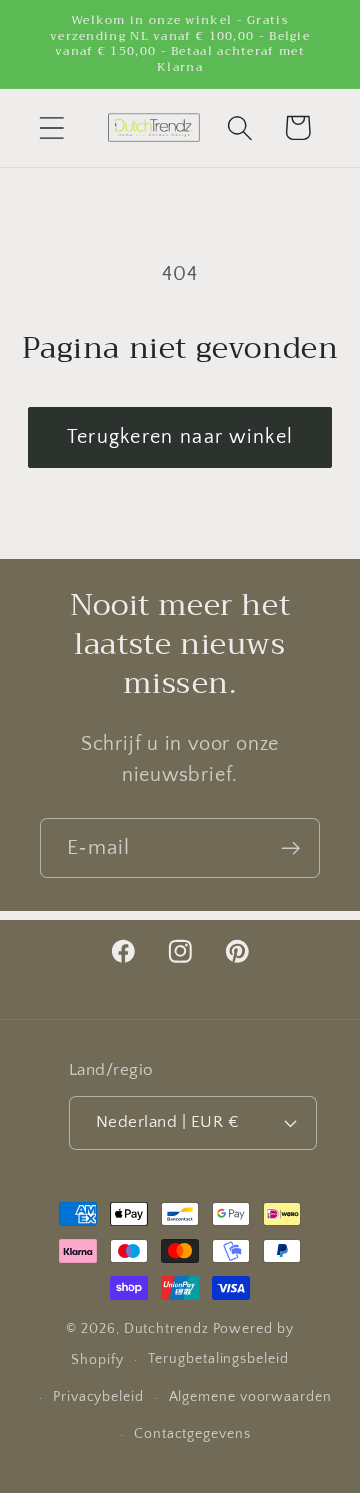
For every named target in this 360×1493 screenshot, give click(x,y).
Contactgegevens (192, 1434)
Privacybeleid (98, 1397)
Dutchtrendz (166, 1329)
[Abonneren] (290, 848)
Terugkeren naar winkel (180, 437)
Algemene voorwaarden (250, 1397)
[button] (51, 127)
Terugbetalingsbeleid (218, 1359)
